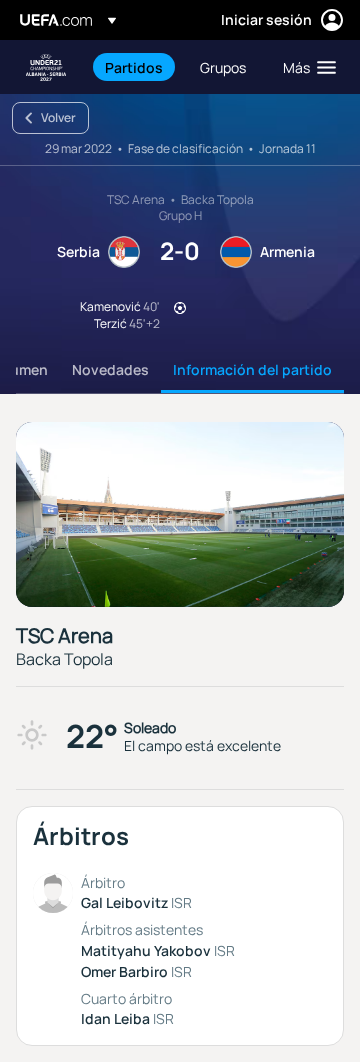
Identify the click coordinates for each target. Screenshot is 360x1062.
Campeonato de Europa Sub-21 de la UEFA (46, 67)
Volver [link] (58, 117)
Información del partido (252, 369)
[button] (305, 67)
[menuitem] (135, 67)
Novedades (110, 369)
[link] (134, 67)
